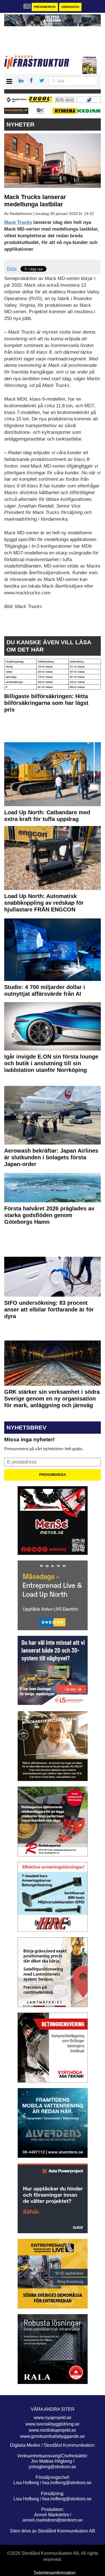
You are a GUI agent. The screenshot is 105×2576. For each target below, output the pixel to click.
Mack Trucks (18, 222)
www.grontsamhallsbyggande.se (53, 2436)
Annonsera (70, 7)
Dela (12, 269)
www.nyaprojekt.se (53, 2418)
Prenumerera (45, 7)
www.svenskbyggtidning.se (53, 2424)
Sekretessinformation (55, 2573)
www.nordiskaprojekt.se (53, 2430)
